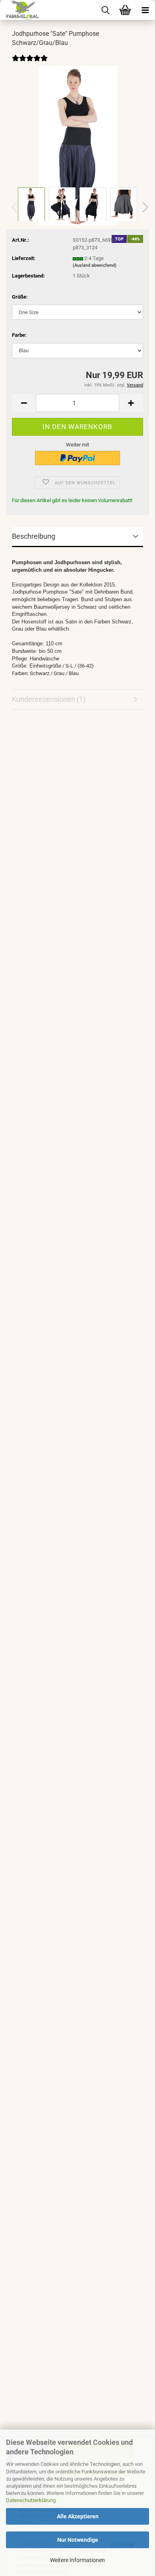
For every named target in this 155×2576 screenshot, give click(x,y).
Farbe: (19, 335)
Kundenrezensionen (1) (49, 699)
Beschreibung (34, 536)
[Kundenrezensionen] (30, 64)
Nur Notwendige (78, 2540)
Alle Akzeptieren (78, 2516)
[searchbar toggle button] (105, 10)
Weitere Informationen (77, 2560)
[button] (143, 207)
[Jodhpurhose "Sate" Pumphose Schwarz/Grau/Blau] (78, 145)
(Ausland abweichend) (95, 265)
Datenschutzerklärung (31, 2500)
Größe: (20, 297)
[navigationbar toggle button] (145, 10)
